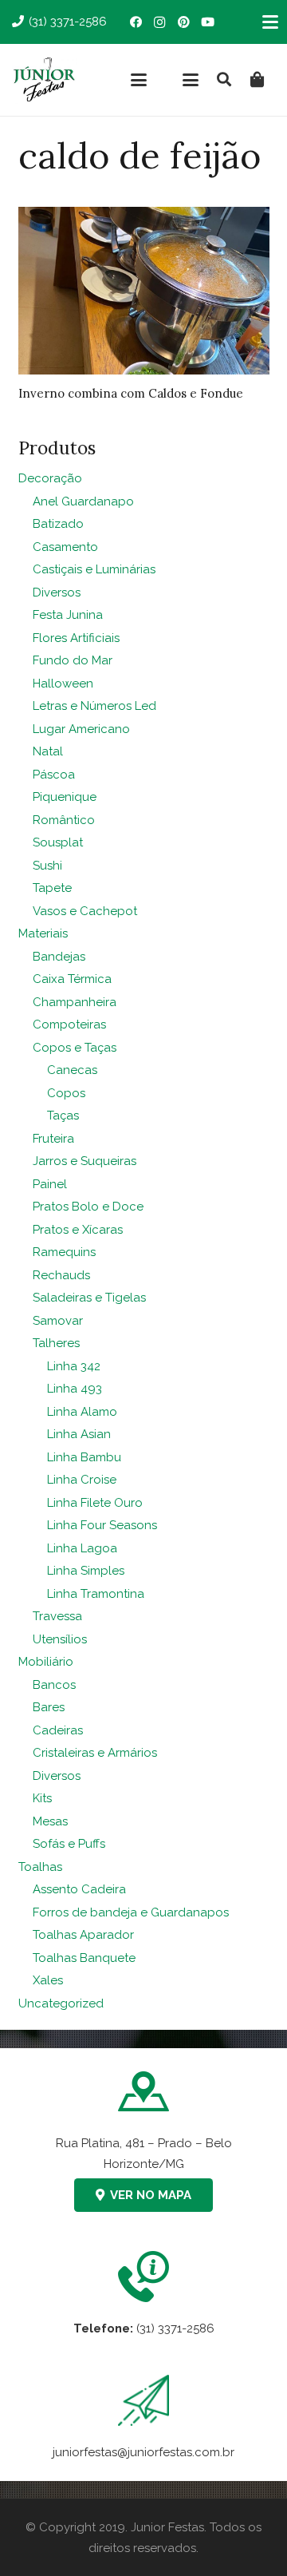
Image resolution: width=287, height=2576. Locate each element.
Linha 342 (74, 1366)
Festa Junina (68, 615)
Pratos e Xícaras (78, 1230)
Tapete (52, 888)
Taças (63, 1116)
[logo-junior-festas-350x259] (44, 80)
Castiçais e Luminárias (94, 569)
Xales (48, 1980)
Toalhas (40, 1867)
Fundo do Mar (73, 660)
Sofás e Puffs (69, 1844)
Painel (50, 1184)
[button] (139, 80)
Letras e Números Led (94, 706)
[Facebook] (136, 22)
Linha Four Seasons (102, 1525)
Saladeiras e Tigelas (89, 1298)
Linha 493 (75, 1389)
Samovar (58, 1321)
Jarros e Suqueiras (85, 1161)
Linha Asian (79, 1434)
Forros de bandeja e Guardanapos (131, 1912)
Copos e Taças (75, 1048)
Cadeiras (58, 1730)
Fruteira (53, 1139)
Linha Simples (86, 1571)
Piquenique (65, 797)
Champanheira (75, 1002)
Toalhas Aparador (83, 1935)
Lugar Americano (81, 729)
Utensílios (60, 1639)
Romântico (64, 820)
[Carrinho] (258, 80)
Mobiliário (46, 1662)
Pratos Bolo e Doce (88, 1207)
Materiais (43, 933)
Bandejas (59, 957)
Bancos (54, 1685)
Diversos (57, 592)
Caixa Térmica (72, 979)
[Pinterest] (183, 22)
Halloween (63, 684)
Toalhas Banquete (84, 1958)
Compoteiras (69, 1024)
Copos (66, 1093)
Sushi (47, 866)
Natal (48, 751)
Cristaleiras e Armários (95, 1753)
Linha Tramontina (96, 1594)
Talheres (56, 1343)
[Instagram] (159, 22)
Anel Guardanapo (83, 501)
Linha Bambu (84, 1457)
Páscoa (54, 775)
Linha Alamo (82, 1412)
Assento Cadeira (79, 1889)
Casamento (65, 547)
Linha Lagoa (82, 1548)
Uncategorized (61, 2003)
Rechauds (61, 1275)
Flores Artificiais (76, 638)
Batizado (58, 524)
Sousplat (58, 842)
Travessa (57, 1616)
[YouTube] (207, 22)
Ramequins (64, 1252)
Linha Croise (82, 1480)
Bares (49, 1707)
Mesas (50, 1821)
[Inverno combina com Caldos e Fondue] (144, 291)
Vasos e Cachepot (85, 911)
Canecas (72, 1070)
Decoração (50, 478)
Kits (42, 1798)
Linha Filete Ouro (95, 1503)
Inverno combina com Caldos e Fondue (131, 393)
